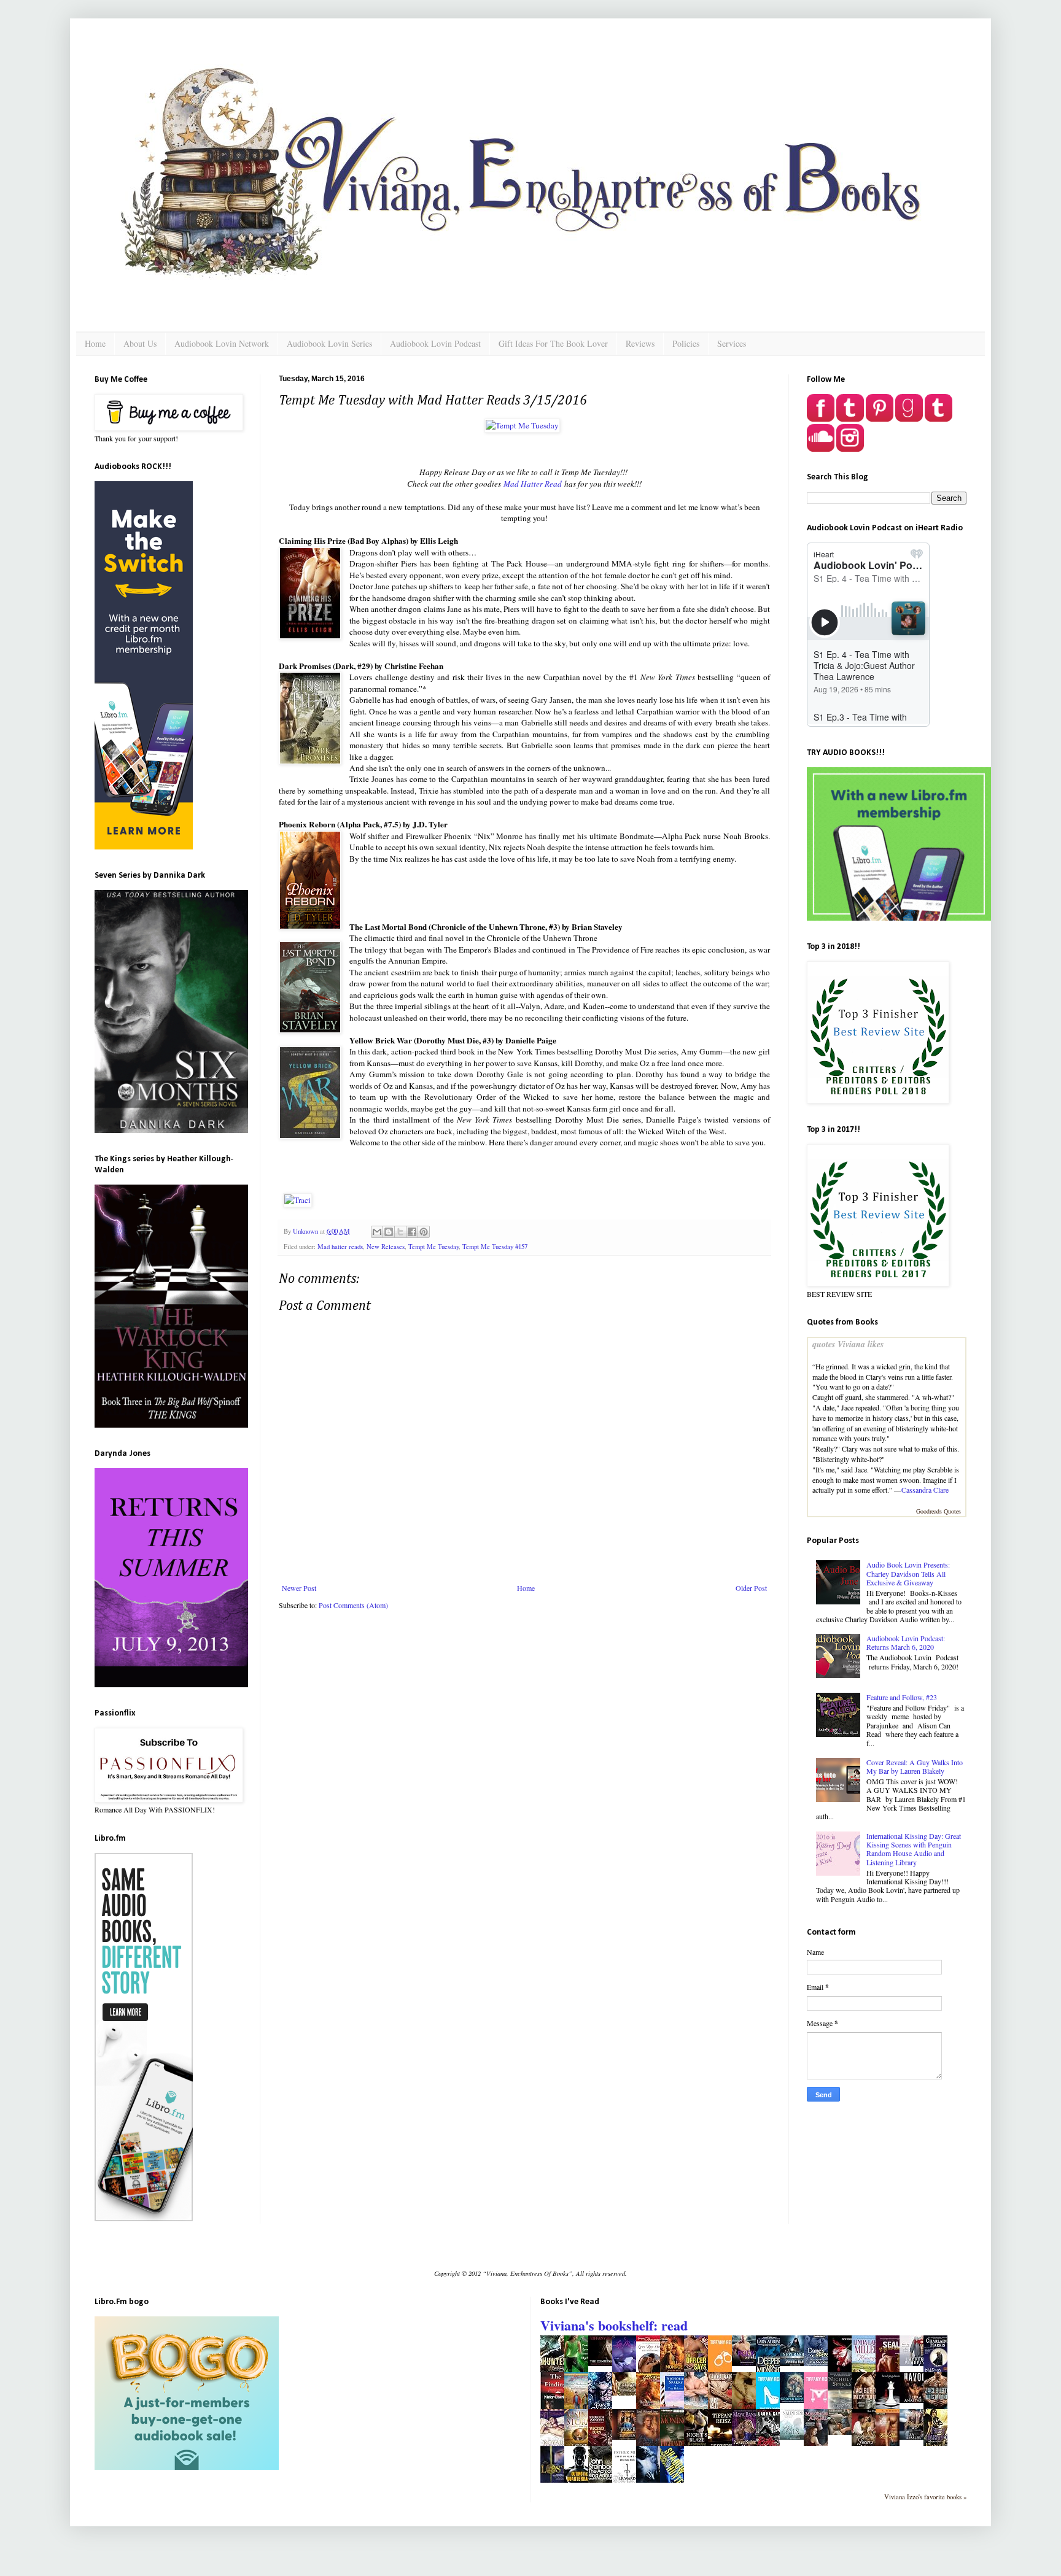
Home (95, 343)
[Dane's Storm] (819, 2363)
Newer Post (299, 1588)
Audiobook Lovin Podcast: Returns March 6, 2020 (906, 1642)
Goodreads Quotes (939, 1511)
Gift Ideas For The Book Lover (553, 343)
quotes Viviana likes (848, 1344)
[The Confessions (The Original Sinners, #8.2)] (604, 2363)
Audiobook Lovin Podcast (435, 343)
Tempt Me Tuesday (433, 1247)
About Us (140, 343)
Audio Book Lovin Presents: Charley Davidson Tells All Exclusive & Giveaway (908, 1573)
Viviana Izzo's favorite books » (925, 2497)
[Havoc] (915, 2400)
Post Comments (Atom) (353, 1605)
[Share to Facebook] (412, 1232)
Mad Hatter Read (533, 484)
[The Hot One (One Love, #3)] (915, 2363)
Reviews (640, 343)
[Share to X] (400, 1232)
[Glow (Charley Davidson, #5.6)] (628, 2392)
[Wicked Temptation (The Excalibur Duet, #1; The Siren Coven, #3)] (628, 2437)
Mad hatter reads (340, 1247)
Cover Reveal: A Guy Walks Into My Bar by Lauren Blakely (915, 1766)
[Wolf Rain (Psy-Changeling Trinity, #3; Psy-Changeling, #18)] (795, 2437)
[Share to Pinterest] (424, 1232)
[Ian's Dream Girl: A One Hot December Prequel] (843, 2432)
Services (732, 343)
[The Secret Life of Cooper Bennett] (795, 2400)
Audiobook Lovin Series (329, 343)
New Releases (386, 1247)
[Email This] (377, 1232)
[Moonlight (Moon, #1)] (915, 2437)
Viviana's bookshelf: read (614, 2325)
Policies (686, 343)
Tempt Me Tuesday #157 (495, 1247)
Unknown (306, 1231)
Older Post (751, 1588)
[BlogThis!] (389, 1232)
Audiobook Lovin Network (222, 343)
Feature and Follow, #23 (902, 1697)
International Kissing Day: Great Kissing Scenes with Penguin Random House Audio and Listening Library (914, 1849)
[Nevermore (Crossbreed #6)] (795, 2363)
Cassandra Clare (925, 1490)
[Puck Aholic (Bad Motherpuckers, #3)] (747, 2363)
